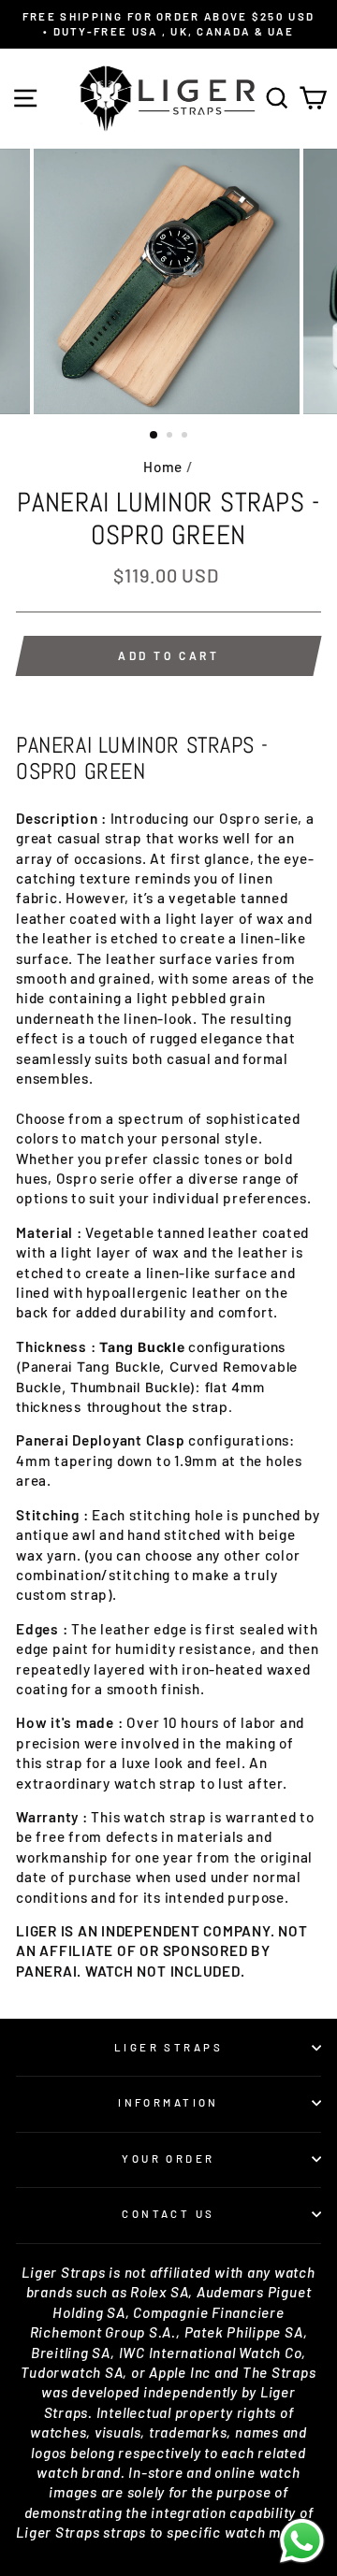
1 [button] (154, 436)
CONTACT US (168, 2214)
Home (163, 467)
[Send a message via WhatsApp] (302, 2541)
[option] (168, 24)
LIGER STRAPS (168, 2047)
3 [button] (186, 437)
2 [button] (171, 437)
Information (168, 2102)
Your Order (168, 2159)
